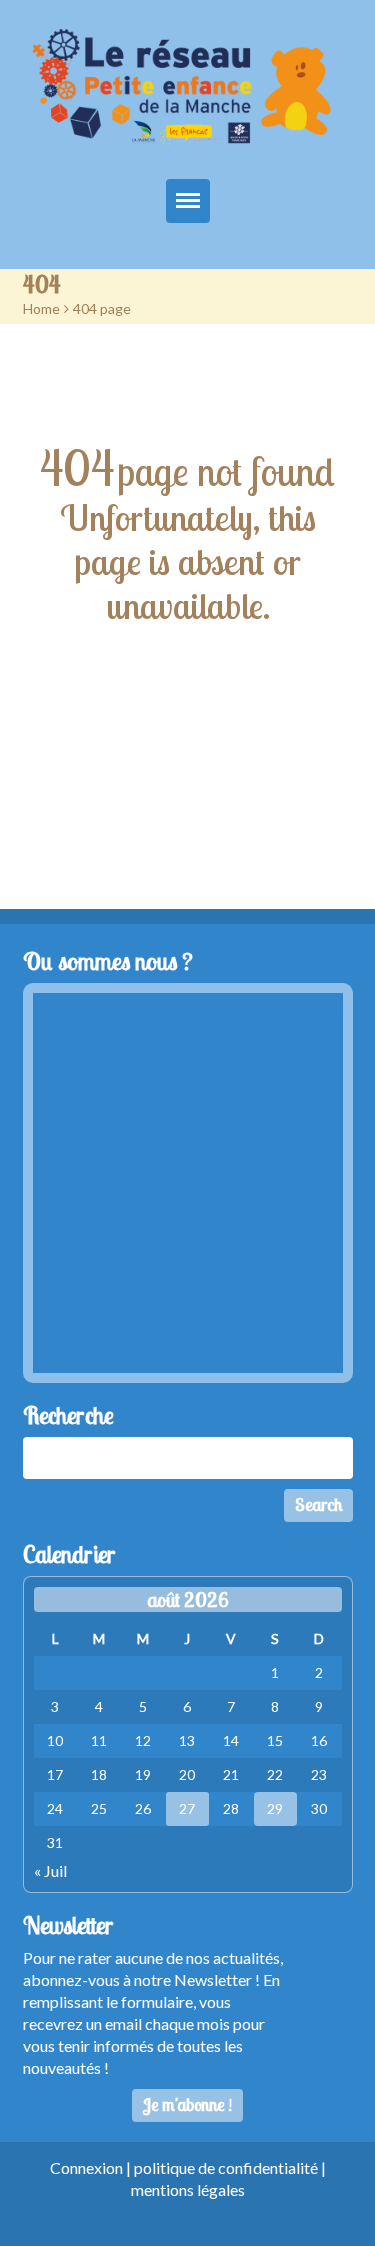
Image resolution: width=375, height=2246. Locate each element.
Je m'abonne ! (187, 2104)
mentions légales (188, 2189)
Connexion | (92, 2167)
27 (187, 1808)
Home (41, 308)
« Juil (50, 1870)
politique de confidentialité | (230, 2167)
